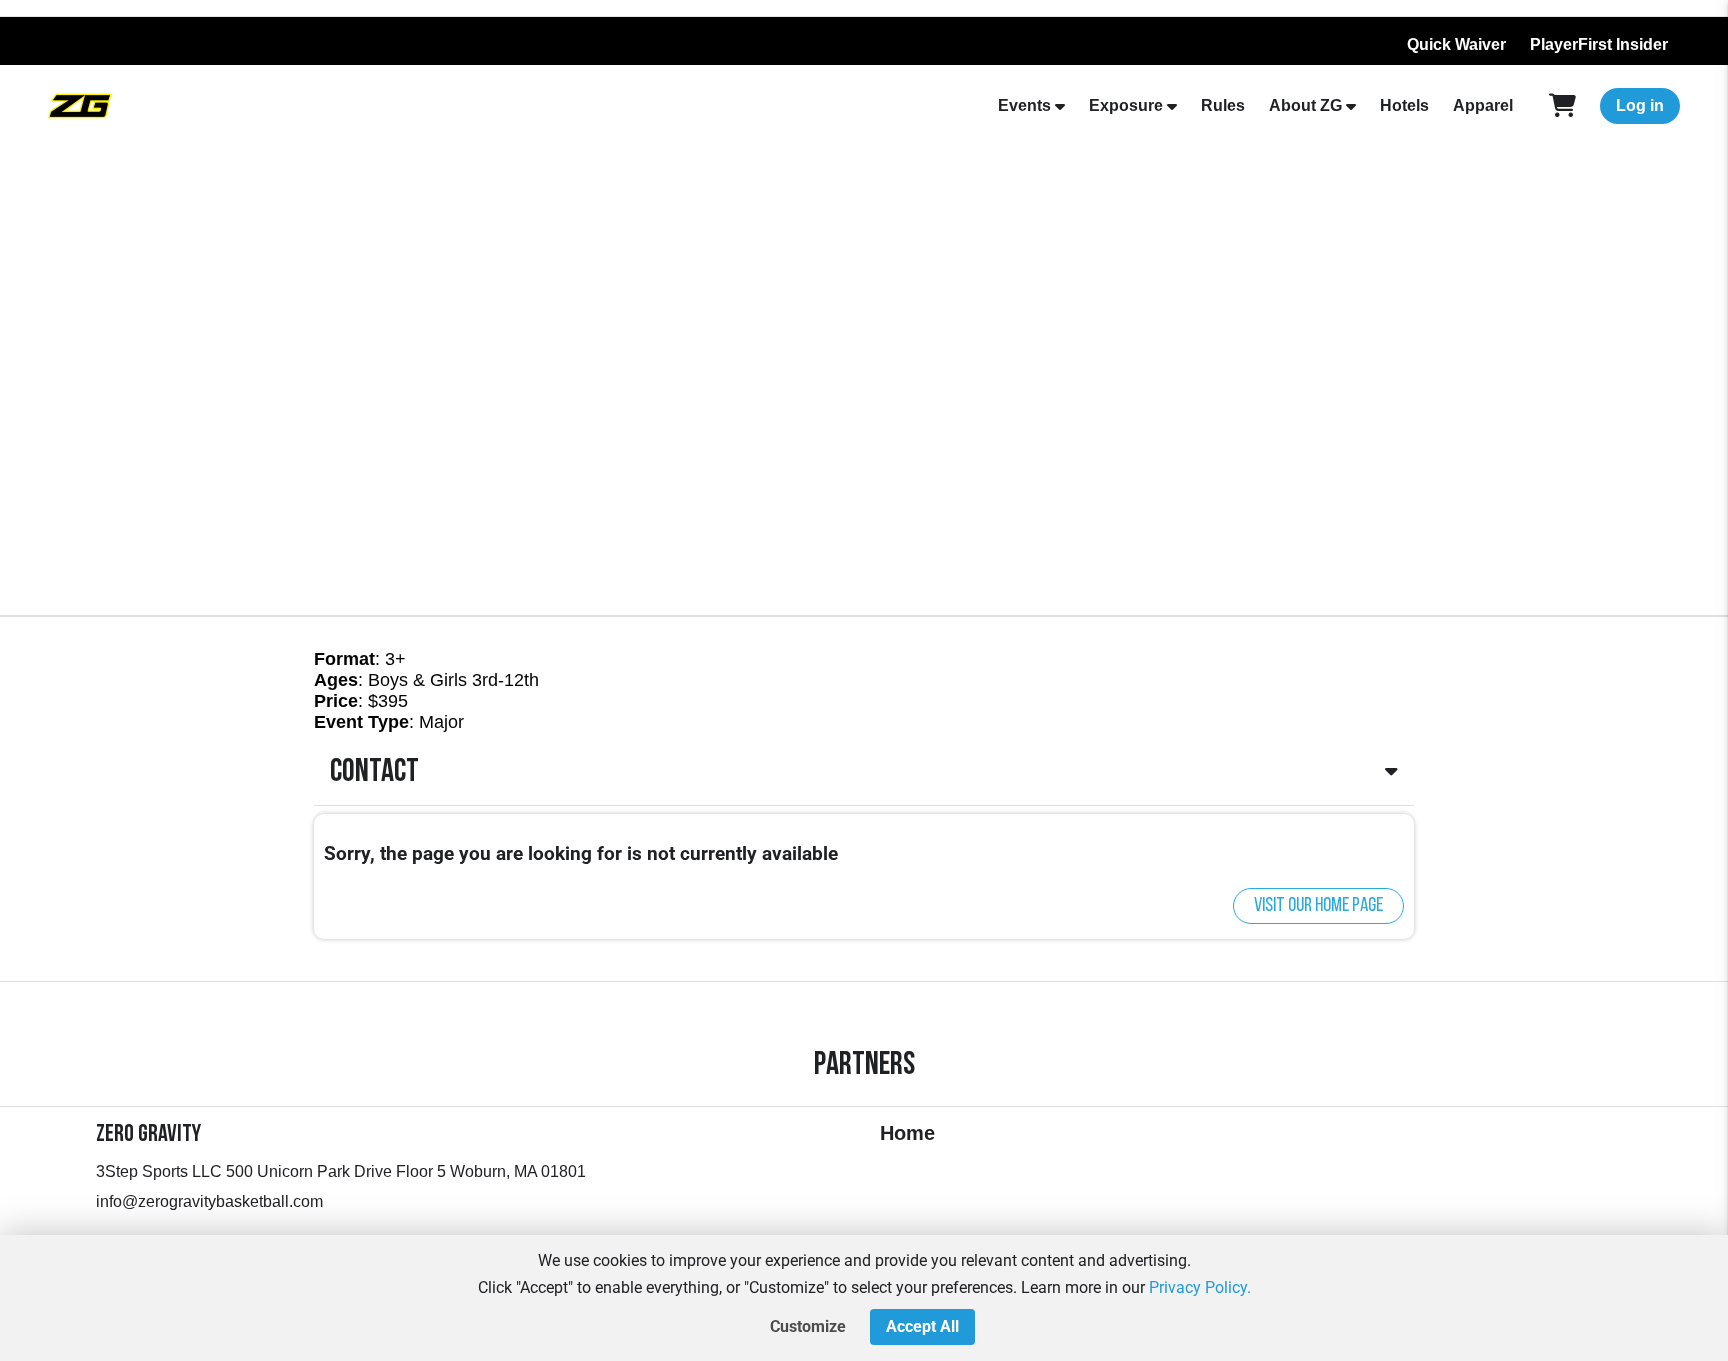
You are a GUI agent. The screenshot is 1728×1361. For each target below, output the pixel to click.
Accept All (922, 1326)
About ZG (1305, 105)
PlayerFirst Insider (1599, 44)
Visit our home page (1318, 906)
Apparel (1483, 105)
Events (1024, 105)
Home (907, 1133)
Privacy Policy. (1200, 1287)
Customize (808, 1326)
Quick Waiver (1456, 44)
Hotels (1404, 105)
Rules (1223, 105)
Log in (1640, 105)
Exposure (1126, 105)
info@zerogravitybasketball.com (209, 1201)
